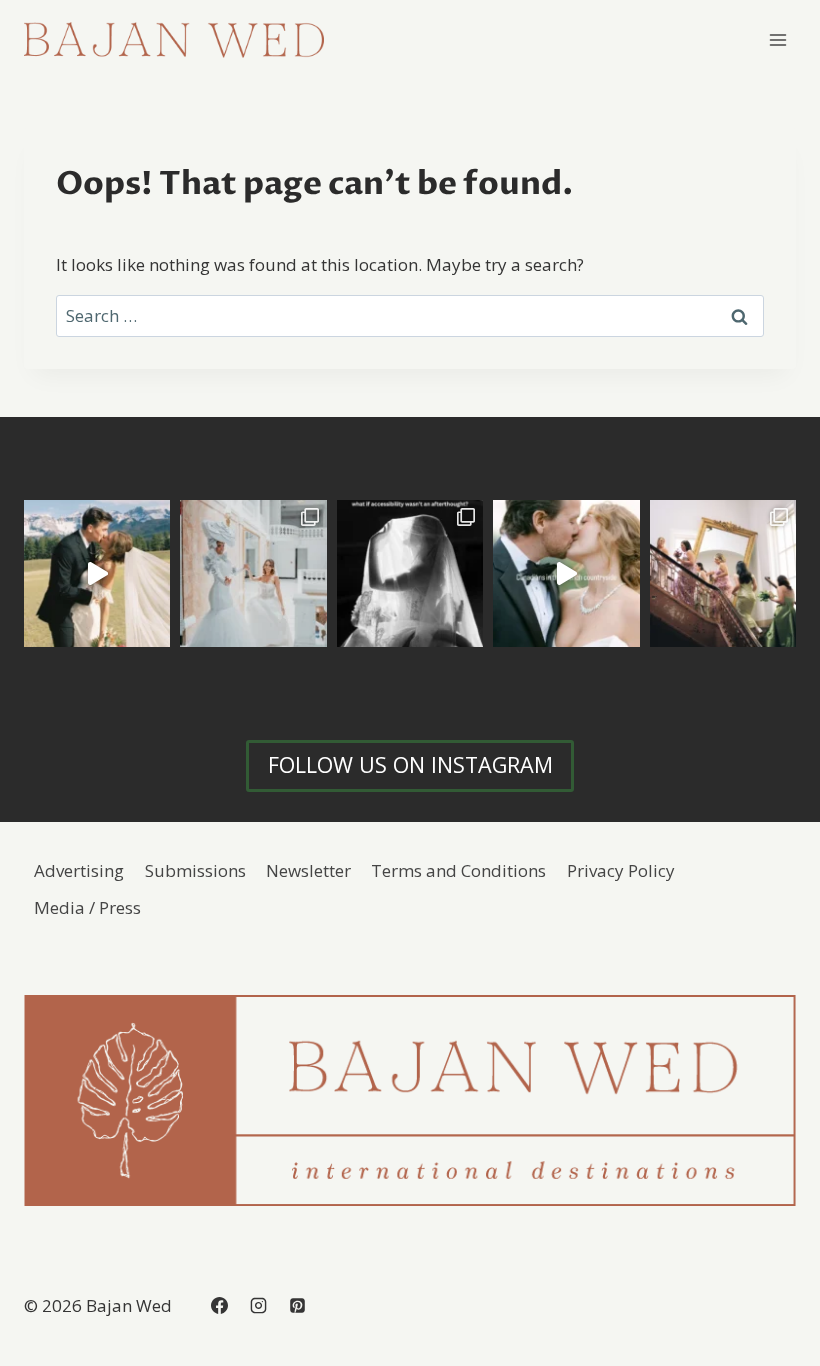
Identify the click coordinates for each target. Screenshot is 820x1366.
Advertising (79, 870)
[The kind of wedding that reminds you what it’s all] (97, 573)
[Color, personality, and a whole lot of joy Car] (723, 573)
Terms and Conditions (458, 870)
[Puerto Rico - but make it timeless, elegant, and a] (253, 573)
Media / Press (87, 907)
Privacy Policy (621, 870)
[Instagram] (258, 1306)
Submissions (195, 870)
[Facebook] (219, 1306)
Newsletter (308, 870)
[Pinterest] (297, 1306)
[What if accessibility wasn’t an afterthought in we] (410, 573)
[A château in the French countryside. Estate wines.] (566, 573)
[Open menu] (777, 39)
